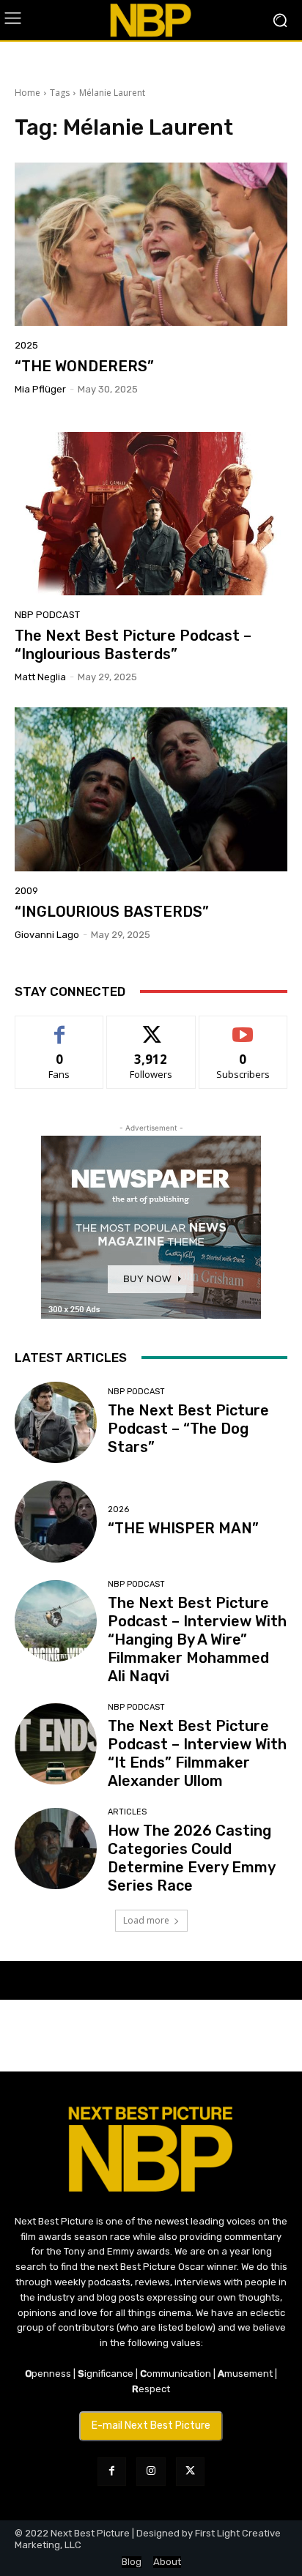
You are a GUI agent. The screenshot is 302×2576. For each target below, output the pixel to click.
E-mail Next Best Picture (151, 2426)
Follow (151, 1027)
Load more (146, 1920)
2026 (118, 1510)
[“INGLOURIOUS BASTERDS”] (151, 789)
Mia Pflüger (40, 389)
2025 (26, 345)
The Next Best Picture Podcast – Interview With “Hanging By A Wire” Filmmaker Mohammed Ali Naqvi (197, 1639)
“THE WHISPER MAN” (183, 1528)
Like (60, 1027)
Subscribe (243, 1027)
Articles (127, 1812)
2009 (26, 891)
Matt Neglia (40, 677)
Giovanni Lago (47, 935)
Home (27, 93)
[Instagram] (151, 2472)
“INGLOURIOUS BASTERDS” (112, 912)
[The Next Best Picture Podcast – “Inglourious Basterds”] (151, 514)
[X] (190, 2472)
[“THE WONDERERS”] (151, 244)
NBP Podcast (47, 615)
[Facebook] (112, 2472)
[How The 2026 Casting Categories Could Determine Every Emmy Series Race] (56, 1849)
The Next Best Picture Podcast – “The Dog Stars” (188, 1429)
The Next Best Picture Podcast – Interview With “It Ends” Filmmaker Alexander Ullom (197, 1753)
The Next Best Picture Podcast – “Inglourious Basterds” (133, 645)
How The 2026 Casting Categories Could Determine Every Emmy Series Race (192, 1858)
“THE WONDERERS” (84, 366)
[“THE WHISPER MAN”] (56, 1522)
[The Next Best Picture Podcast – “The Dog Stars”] (56, 1423)
